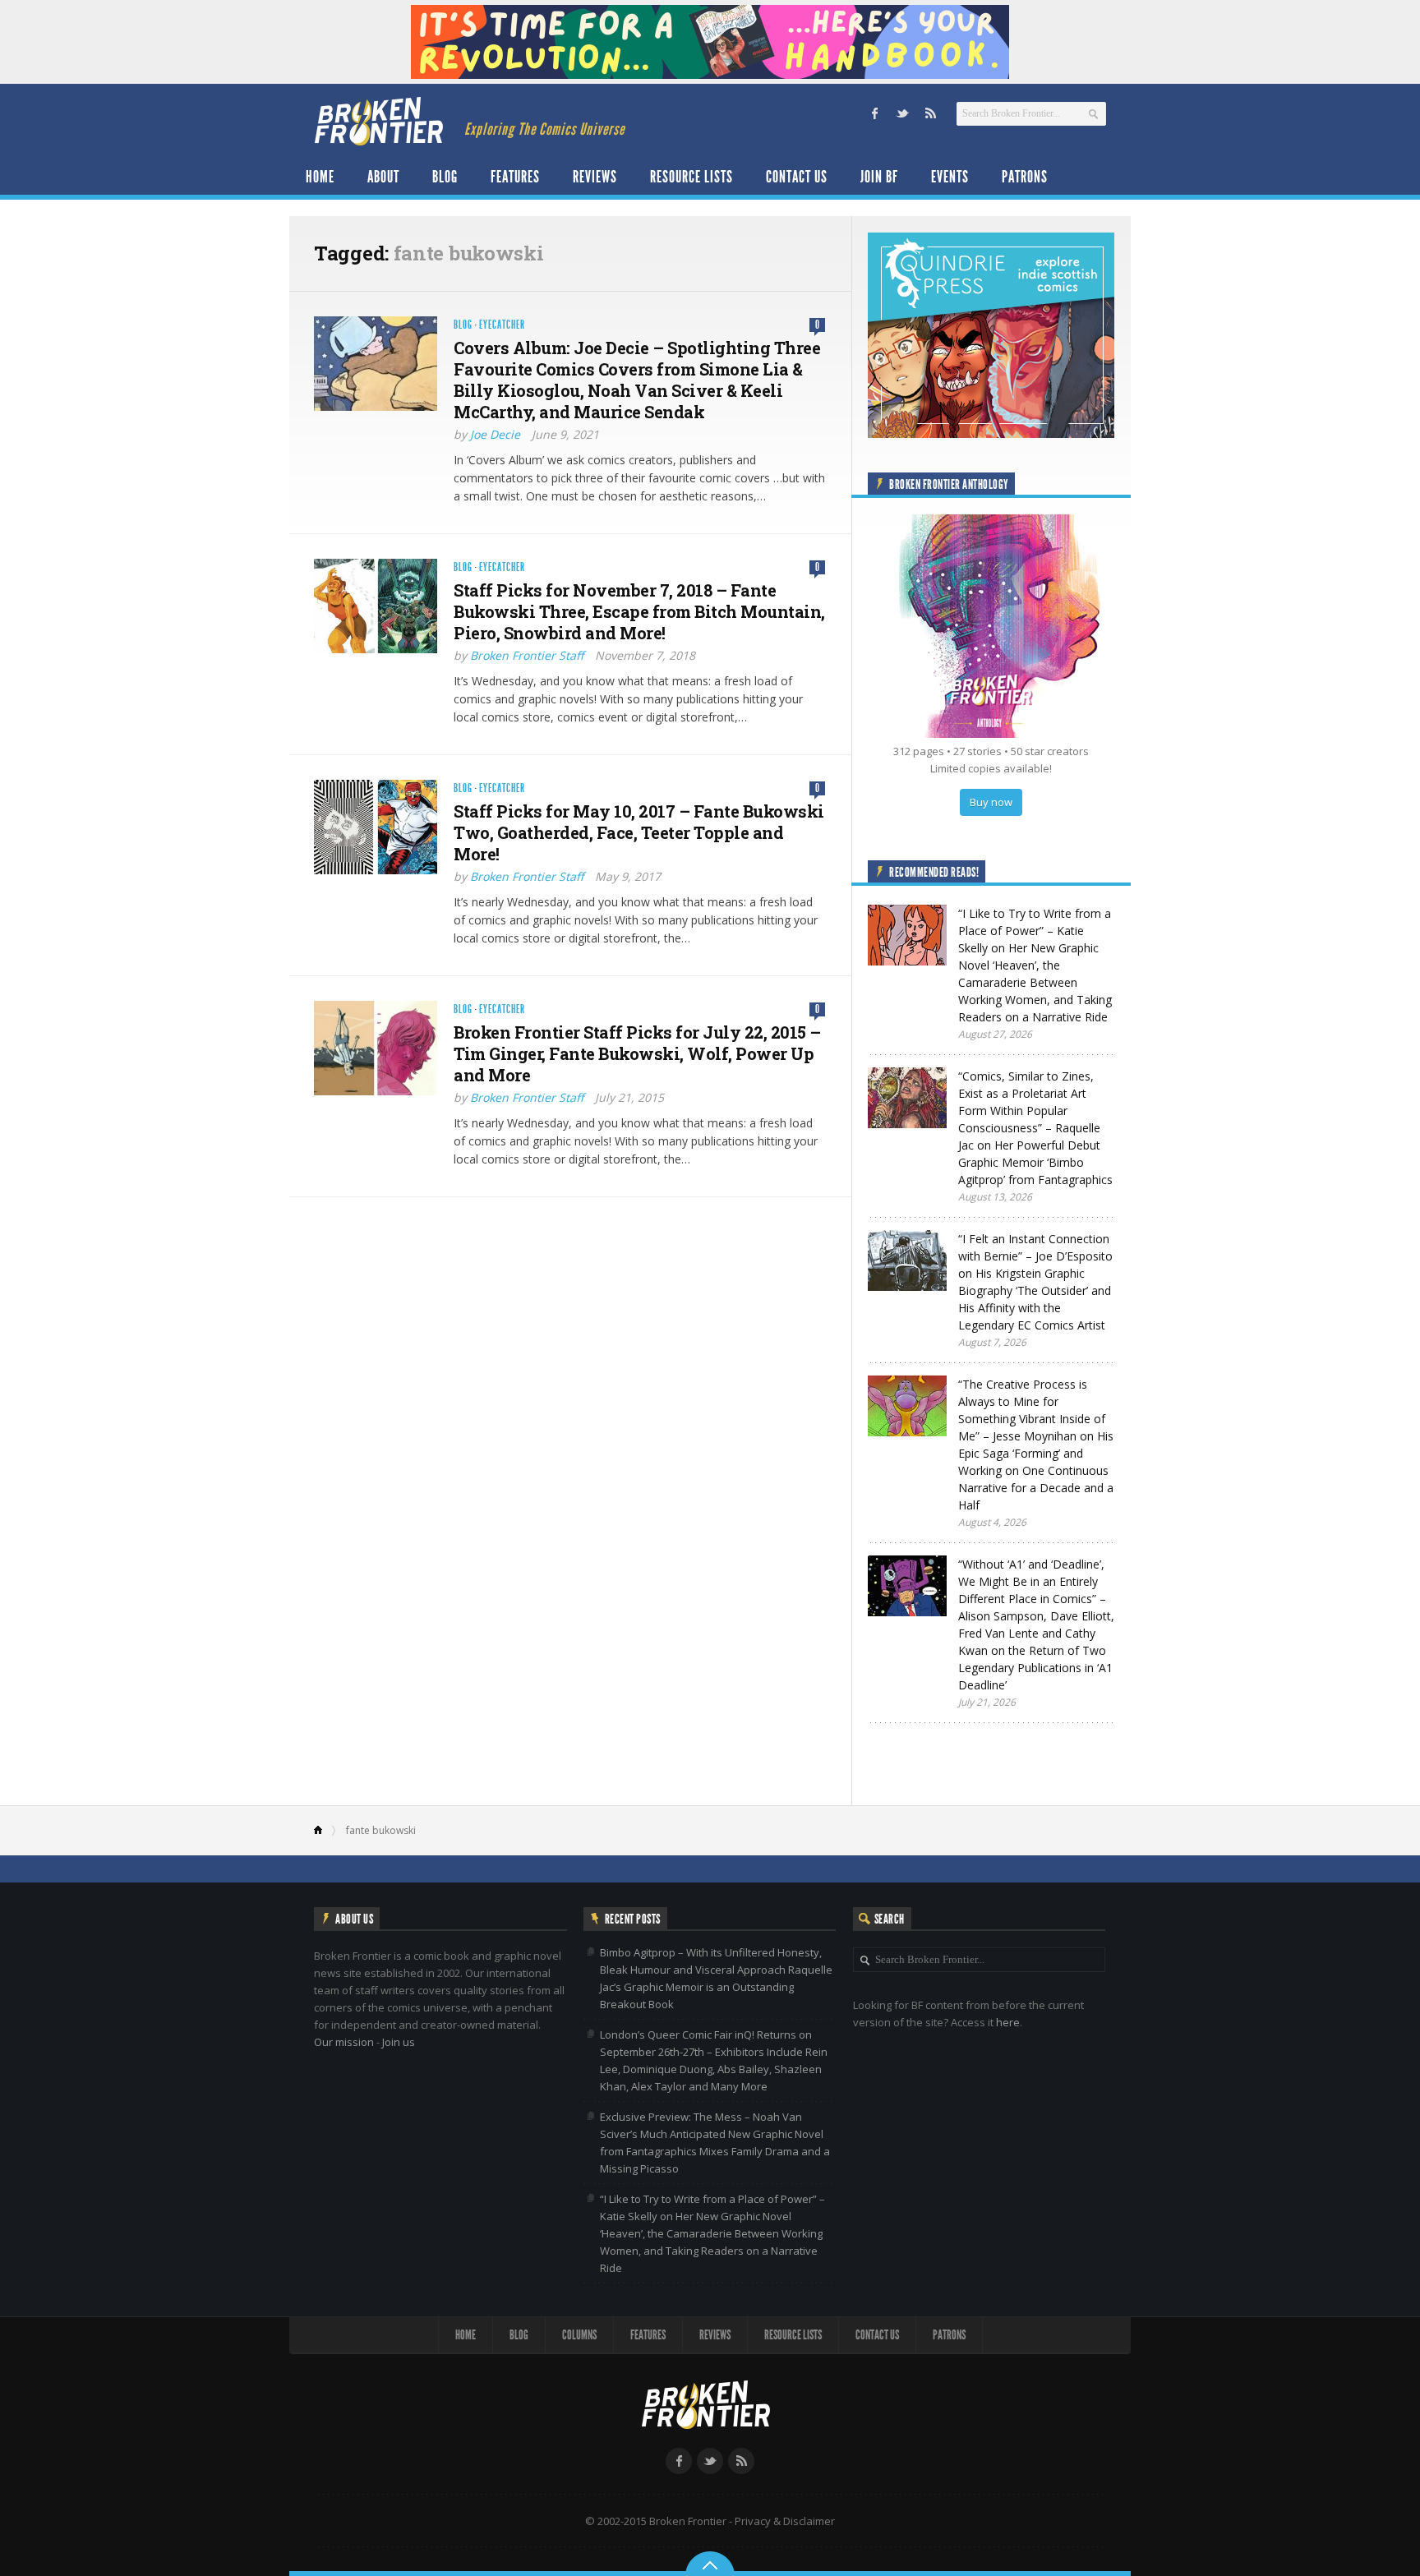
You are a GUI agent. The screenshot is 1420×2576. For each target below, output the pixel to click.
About (383, 177)
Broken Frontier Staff (527, 655)
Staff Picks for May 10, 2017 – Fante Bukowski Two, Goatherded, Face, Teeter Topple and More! (639, 832)
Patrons (1025, 177)
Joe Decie (495, 434)
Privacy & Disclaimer (785, 2521)
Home (320, 177)
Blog (445, 177)
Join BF (879, 177)
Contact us (797, 177)
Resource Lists (692, 177)
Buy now (991, 802)
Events (950, 177)
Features (515, 177)
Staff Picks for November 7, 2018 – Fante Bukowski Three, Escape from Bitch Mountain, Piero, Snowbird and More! (639, 611)
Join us (399, 2042)
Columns (579, 2335)
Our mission (344, 2042)
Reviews (595, 177)
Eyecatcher (502, 325)
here (1008, 2022)
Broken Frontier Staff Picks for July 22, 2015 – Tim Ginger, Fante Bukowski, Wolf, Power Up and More (637, 1053)
